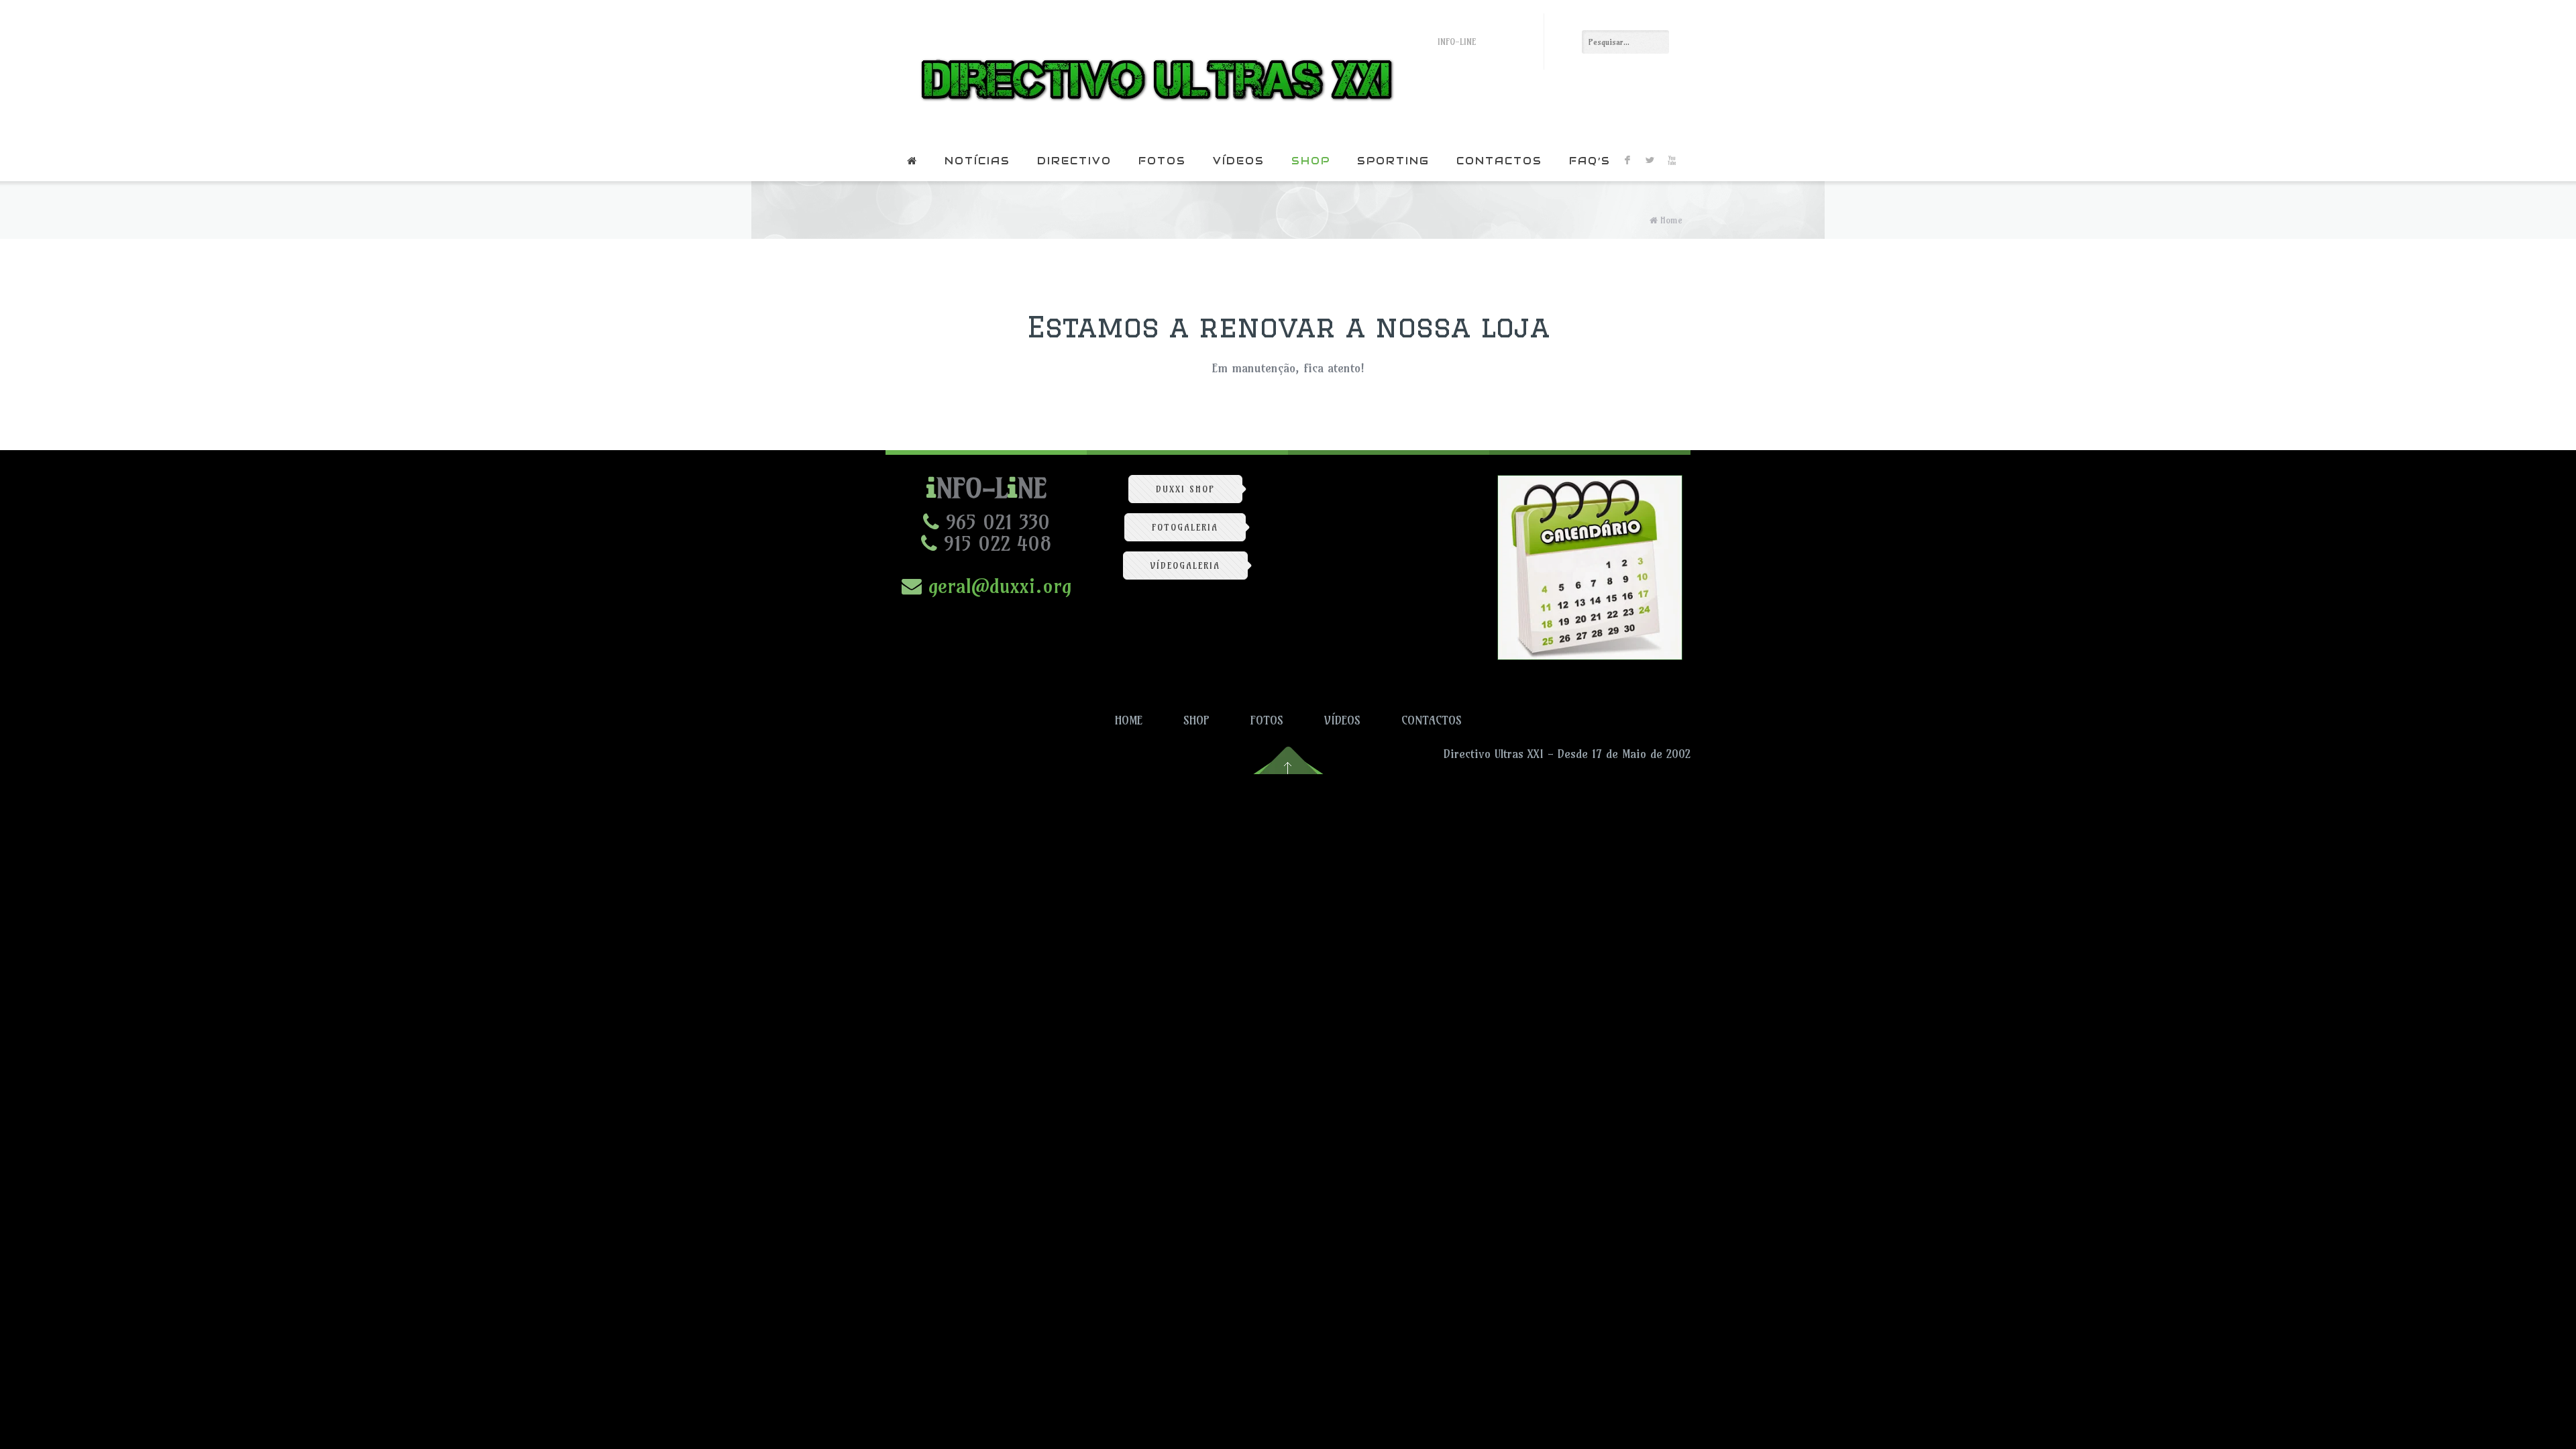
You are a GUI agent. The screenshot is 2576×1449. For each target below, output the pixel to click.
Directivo (1074, 161)
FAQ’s (1590, 161)
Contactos (1499, 161)
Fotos (1162, 161)
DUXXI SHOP (1185, 489)
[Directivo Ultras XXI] (1153, 70)
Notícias (977, 161)
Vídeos (1239, 161)
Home (1671, 220)
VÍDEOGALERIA (1185, 566)
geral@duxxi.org (997, 586)
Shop (1311, 161)
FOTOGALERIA (1185, 527)
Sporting (1393, 161)
